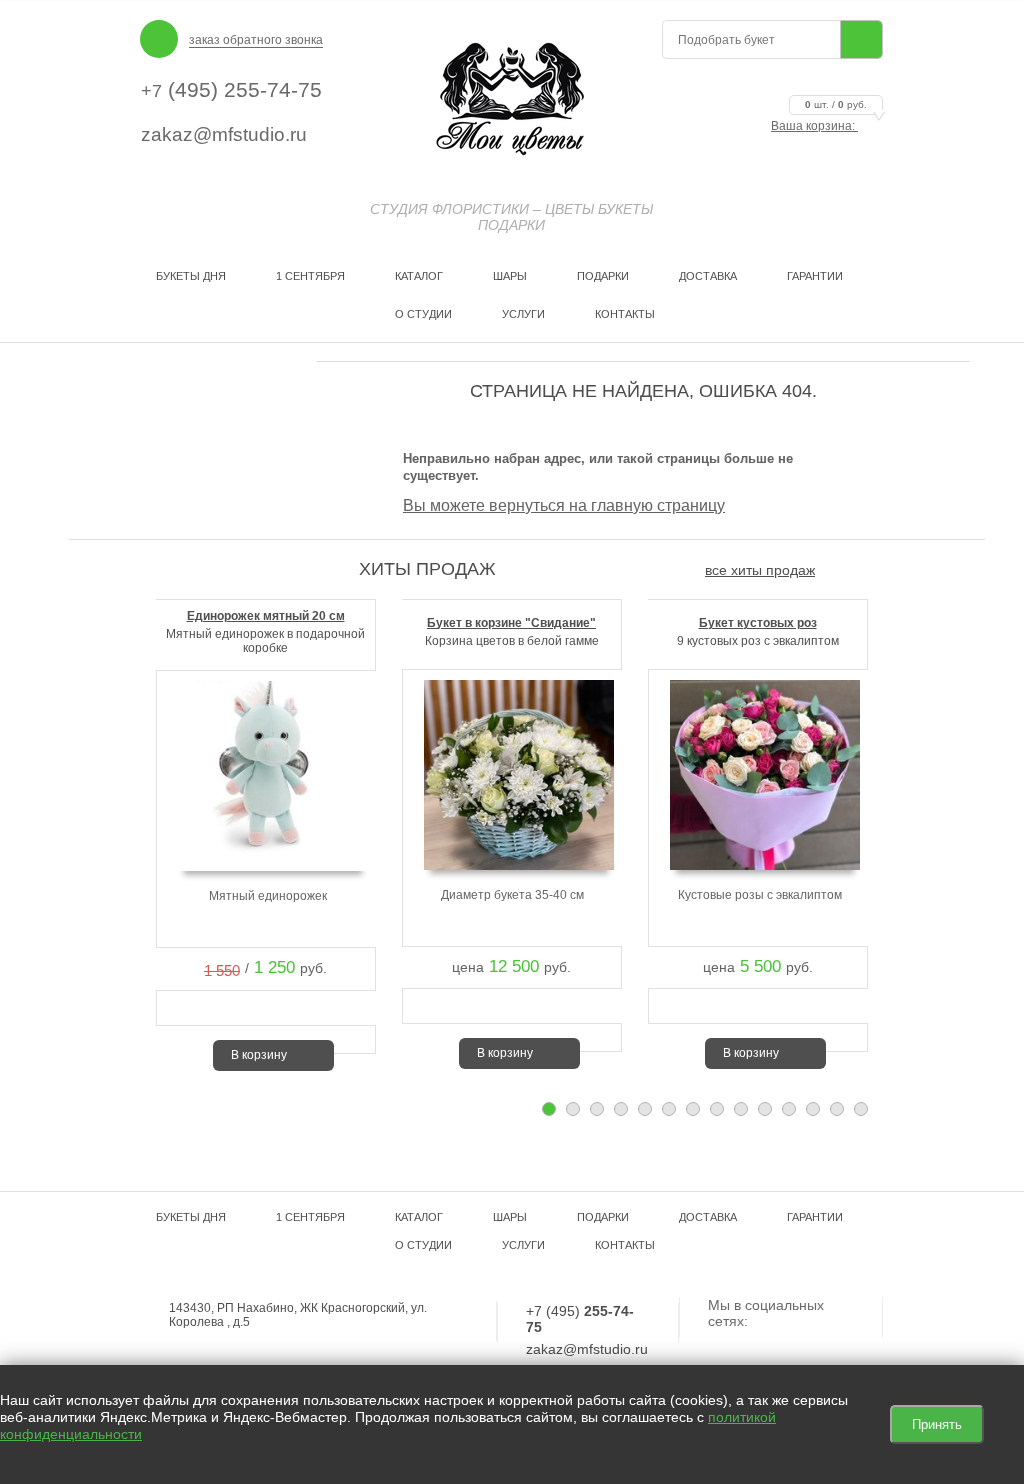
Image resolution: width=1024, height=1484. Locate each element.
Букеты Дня (191, 276)
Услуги (523, 314)
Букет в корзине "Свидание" (511, 623)
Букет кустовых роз (758, 623)
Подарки (603, 276)
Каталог (419, 276)
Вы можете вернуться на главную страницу (564, 505)
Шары (510, 276)
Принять (937, 1424)
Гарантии (815, 276)
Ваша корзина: (819, 126)
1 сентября (310, 276)
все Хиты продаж (760, 570)
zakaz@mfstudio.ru (224, 134)
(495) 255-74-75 (231, 89)
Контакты (625, 314)
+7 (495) (580, 1319)
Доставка (708, 276)
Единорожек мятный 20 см (266, 616)
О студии (423, 314)
